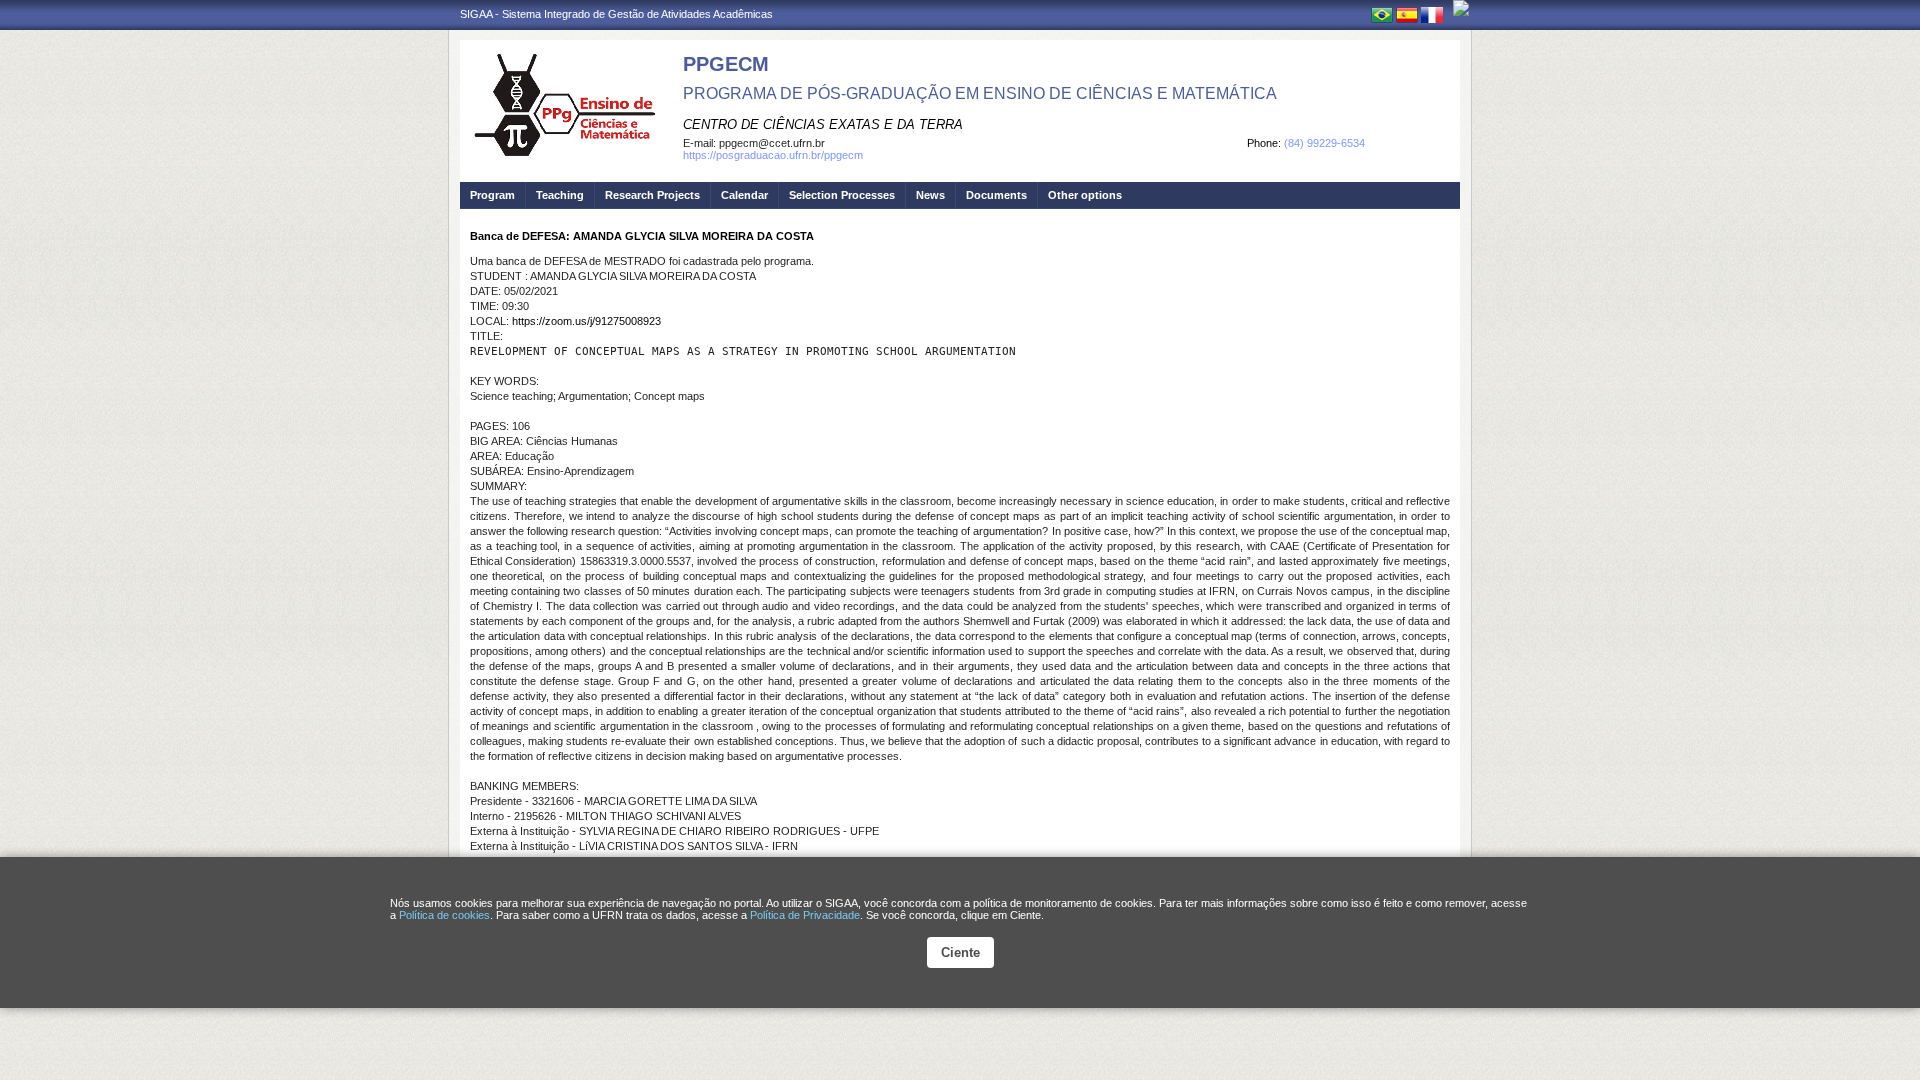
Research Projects (652, 195)
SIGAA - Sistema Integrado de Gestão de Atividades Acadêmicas (616, 14)
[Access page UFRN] (1461, 8)
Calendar (744, 195)
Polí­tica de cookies (444, 915)
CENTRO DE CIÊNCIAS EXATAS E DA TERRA (823, 124)
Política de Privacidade (805, 915)
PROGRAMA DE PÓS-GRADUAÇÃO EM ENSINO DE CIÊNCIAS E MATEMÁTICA (980, 93)
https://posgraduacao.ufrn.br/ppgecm (773, 155)
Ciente (960, 952)
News (930, 195)
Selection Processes (842, 195)
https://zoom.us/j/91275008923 (586, 321)
